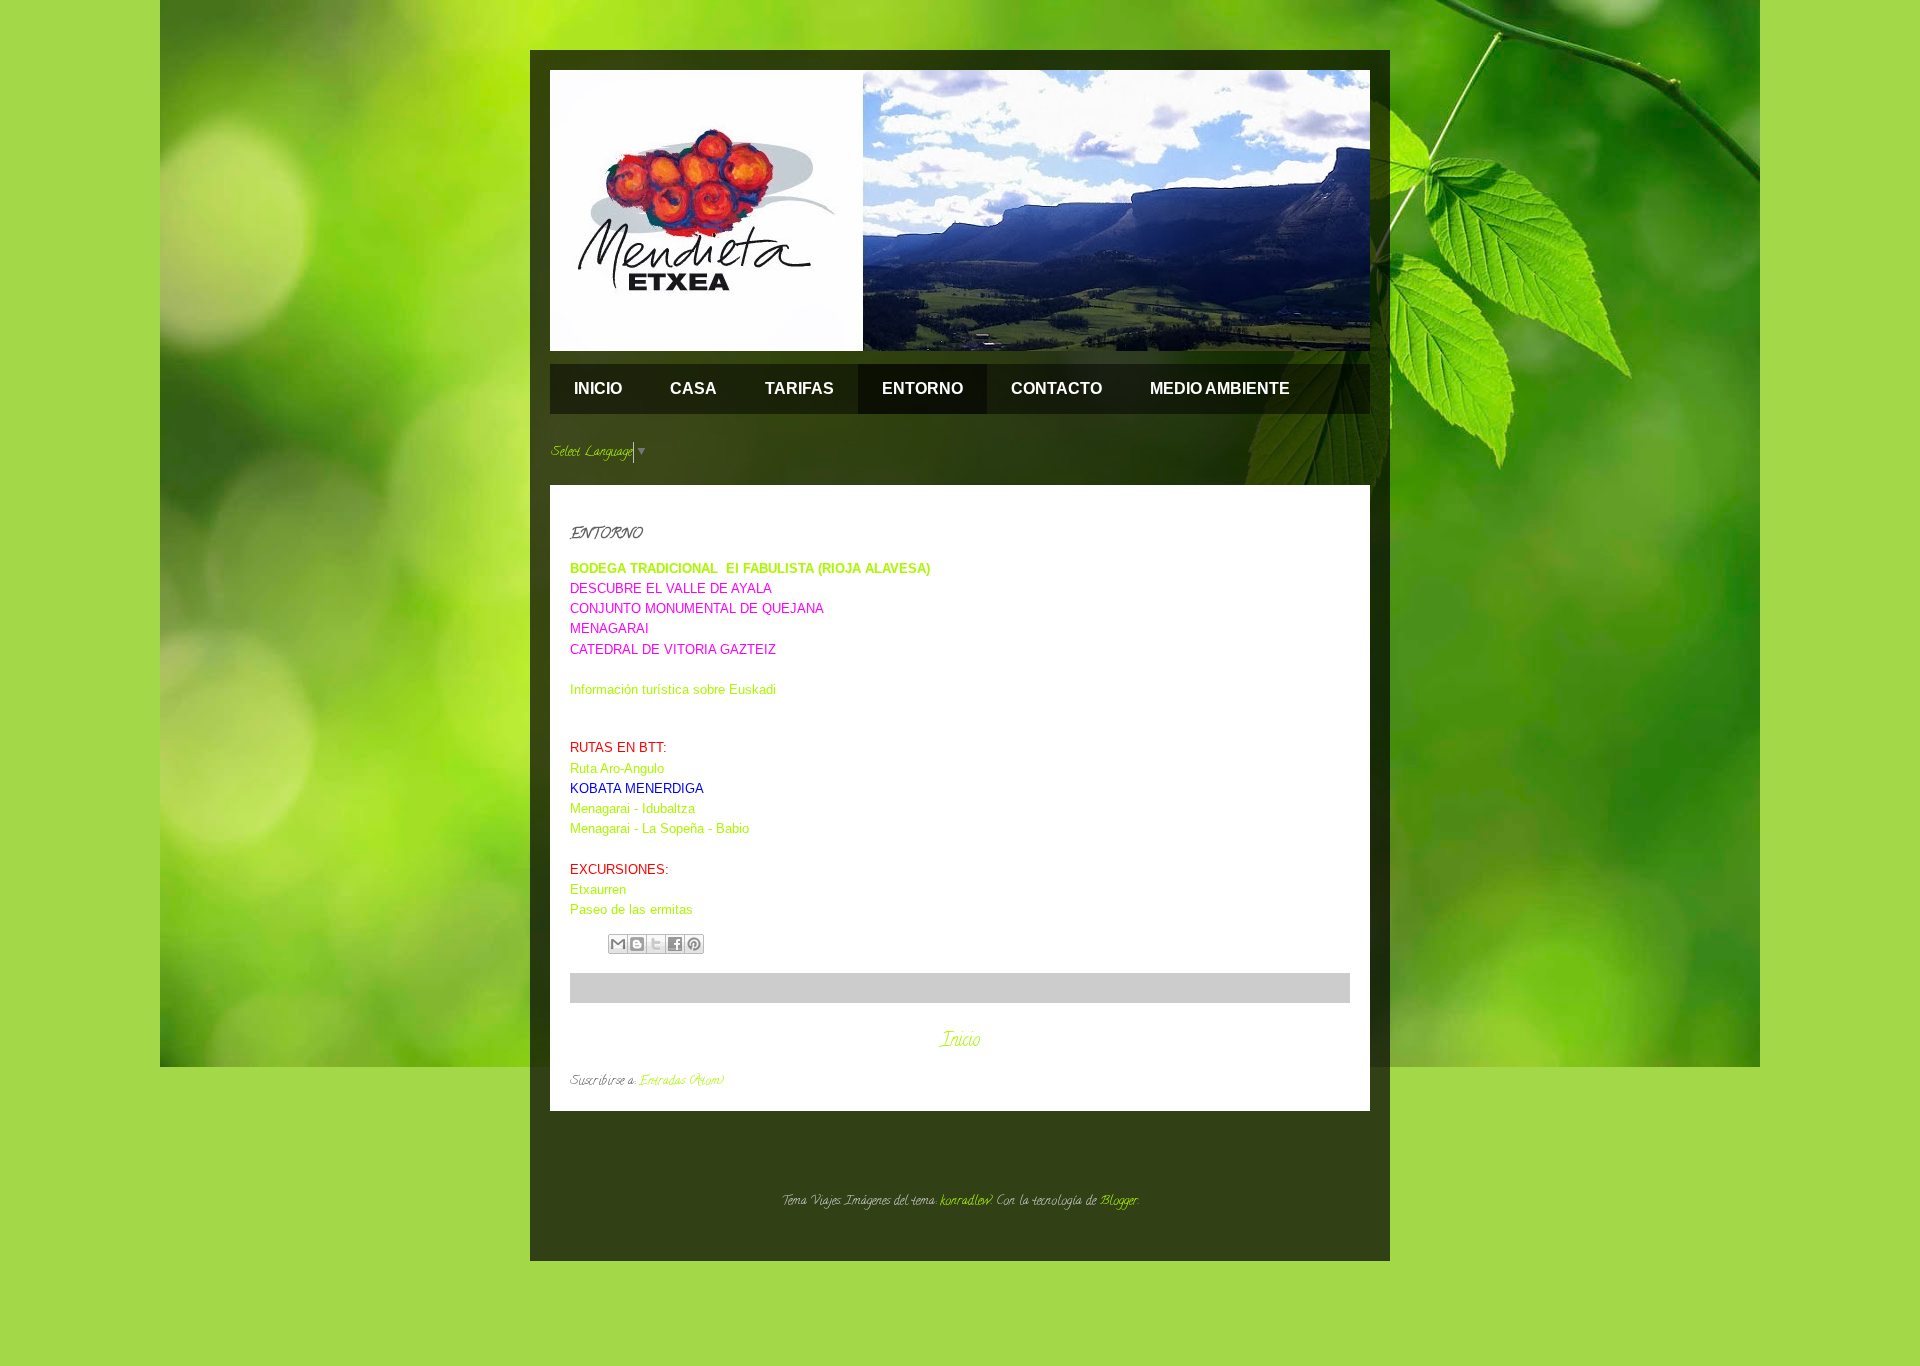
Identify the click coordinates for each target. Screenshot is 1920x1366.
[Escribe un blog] (637, 944)
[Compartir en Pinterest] (694, 944)
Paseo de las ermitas (631, 909)
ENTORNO (922, 388)
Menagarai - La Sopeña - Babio (659, 828)
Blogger (1119, 1201)
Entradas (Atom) (681, 1081)
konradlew (965, 1201)
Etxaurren (598, 889)
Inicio (960, 1041)
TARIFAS (799, 388)
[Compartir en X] (656, 944)
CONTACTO (1056, 388)
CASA (693, 388)
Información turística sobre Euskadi (673, 689)
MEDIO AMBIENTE (1220, 388)
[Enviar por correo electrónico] (618, 944)
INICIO (598, 388)
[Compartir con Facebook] (675, 944)
